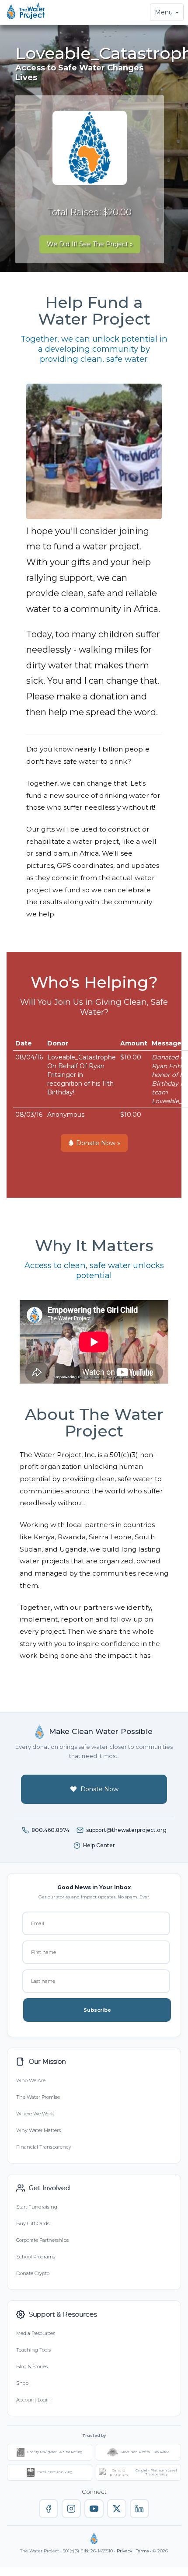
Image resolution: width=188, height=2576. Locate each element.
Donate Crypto (33, 2273)
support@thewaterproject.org (126, 1830)
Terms (142, 2551)
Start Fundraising (37, 2207)
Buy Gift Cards (33, 2223)
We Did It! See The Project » (90, 244)
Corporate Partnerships (42, 2240)
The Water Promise (38, 2097)
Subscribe (97, 2010)
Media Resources (36, 2333)
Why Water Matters (38, 2130)
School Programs (36, 2257)
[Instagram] (71, 2509)
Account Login (33, 2400)
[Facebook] (49, 2509)
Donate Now (99, 1789)
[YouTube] (94, 2509)
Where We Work (35, 2114)
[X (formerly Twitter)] (117, 2509)
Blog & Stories (32, 2366)
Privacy (124, 2551)
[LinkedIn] (139, 2509)
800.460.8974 (50, 1830)
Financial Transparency (44, 2147)
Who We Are (31, 2080)
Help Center (99, 1845)
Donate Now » (97, 1143)
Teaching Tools (33, 2350)
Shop (22, 2383)
